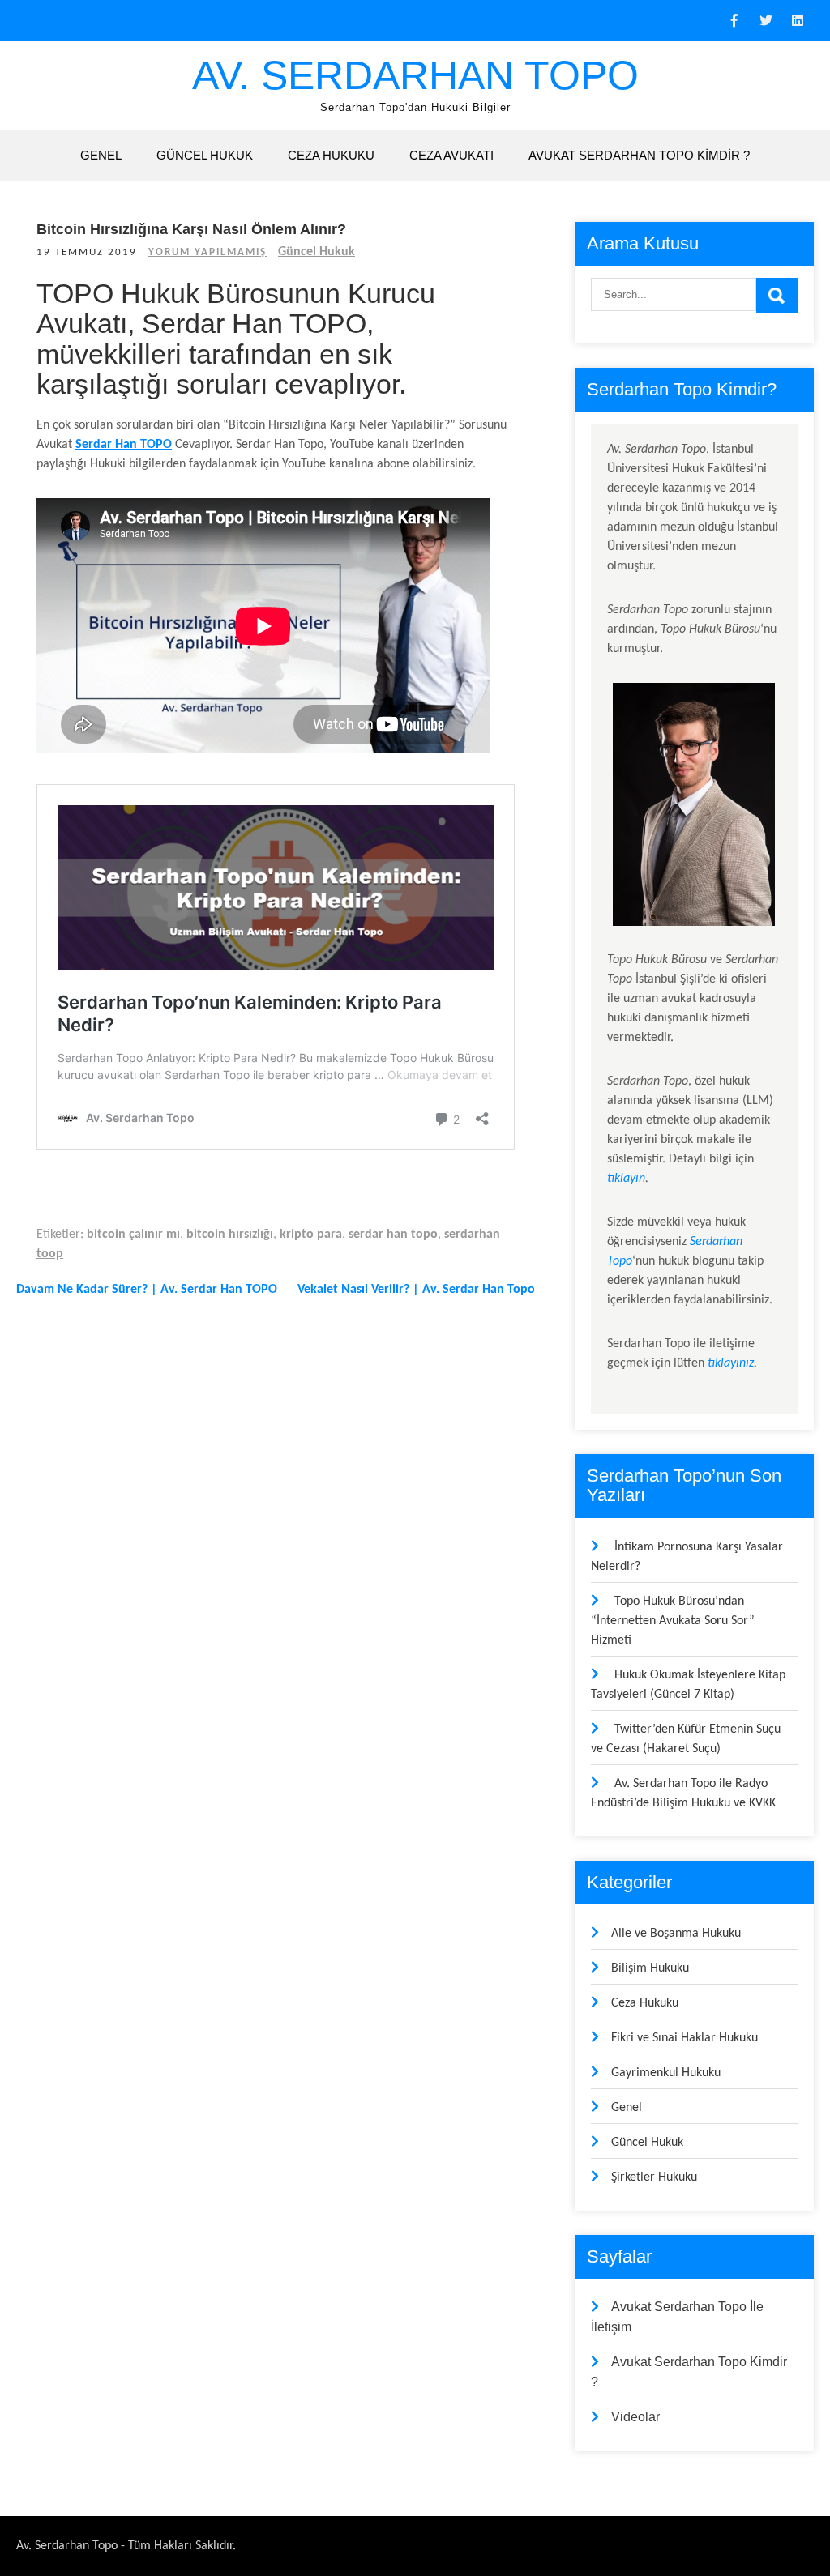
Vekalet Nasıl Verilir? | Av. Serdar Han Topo (416, 1290)
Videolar (635, 2417)
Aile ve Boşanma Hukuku (676, 1934)
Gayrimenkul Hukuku (666, 2073)
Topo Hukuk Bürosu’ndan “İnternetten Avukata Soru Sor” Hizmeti (673, 1621)
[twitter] (766, 21)
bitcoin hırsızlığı (230, 1235)
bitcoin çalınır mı (133, 1235)
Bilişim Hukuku (650, 1968)
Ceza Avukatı (451, 155)
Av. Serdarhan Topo (415, 75)
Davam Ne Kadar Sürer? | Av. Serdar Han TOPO (147, 1290)
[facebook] (734, 21)
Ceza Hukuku (331, 155)
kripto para (311, 1235)
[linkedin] (798, 21)
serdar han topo (393, 1235)
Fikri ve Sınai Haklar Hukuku (685, 2038)
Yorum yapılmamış (207, 252)
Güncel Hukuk (205, 155)
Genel (101, 155)
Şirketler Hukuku (654, 2177)
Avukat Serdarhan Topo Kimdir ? (639, 155)
